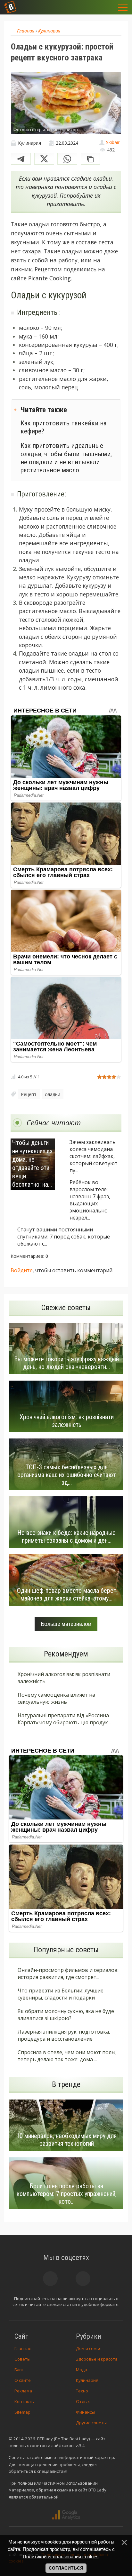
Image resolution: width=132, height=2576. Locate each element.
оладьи (53, 1094)
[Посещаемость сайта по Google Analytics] (66, 2515)
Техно (82, 2391)
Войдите (22, 1270)
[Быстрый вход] (107, 7)
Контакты (25, 2401)
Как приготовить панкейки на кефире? (63, 427)
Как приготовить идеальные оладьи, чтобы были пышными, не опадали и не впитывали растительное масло (66, 458)
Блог (19, 2370)
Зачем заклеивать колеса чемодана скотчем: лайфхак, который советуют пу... (94, 1156)
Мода (82, 2370)
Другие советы (91, 2423)
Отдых (83, 2401)
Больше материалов (66, 1624)
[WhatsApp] (67, 159)
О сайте (23, 2380)
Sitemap (22, 2412)
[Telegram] (21, 159)
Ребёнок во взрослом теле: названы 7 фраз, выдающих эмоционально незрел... (90, 1200)
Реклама (23, 2391)
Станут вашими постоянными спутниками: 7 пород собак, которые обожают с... (64, 1237)
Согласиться (66, 2568)
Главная (23, 2348)
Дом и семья (89, 2348)
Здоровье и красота (97, 2359)
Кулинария (87, 2380)
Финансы (85, 2412)
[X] (44, 159)
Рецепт (29, 1094)
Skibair (113, 142)
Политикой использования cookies (61, 2557)
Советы (22, 2359)
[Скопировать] (90, 159)
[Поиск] (91, 7)
